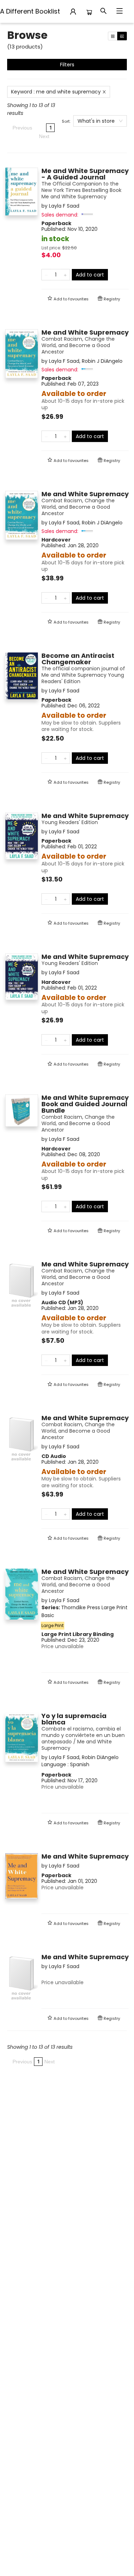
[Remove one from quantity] (46, 275)
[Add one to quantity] (65, 275)
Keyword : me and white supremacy (56, 92)
